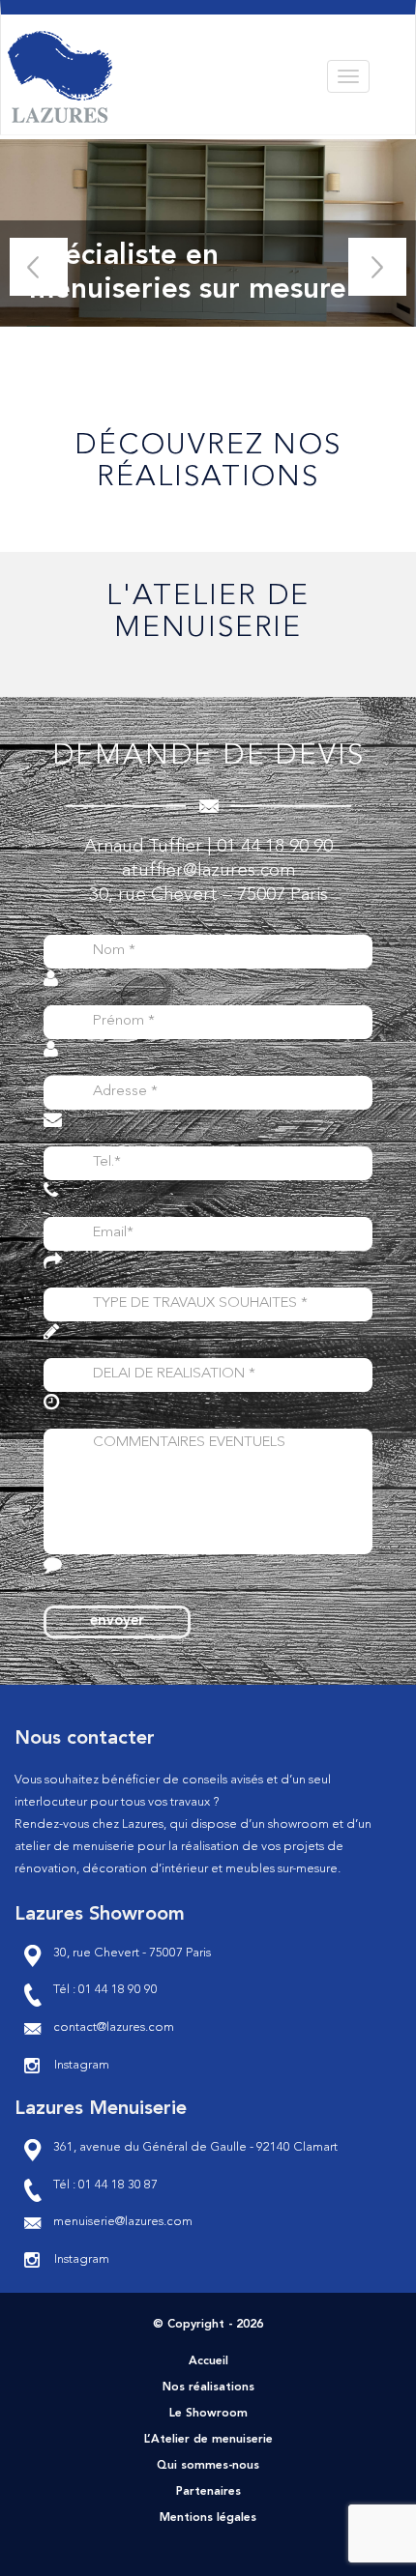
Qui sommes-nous (208, 2466)
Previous (39, 267)
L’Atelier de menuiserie (208, 2440)
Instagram (82, 2065)
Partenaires (208, 2492)
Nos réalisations (208, 2388)
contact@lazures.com (114, 2027)
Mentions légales (208, 2518)
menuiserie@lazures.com (123, 2222)
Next (377, 267)
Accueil (208, 2361)
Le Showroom (208, 2414)
